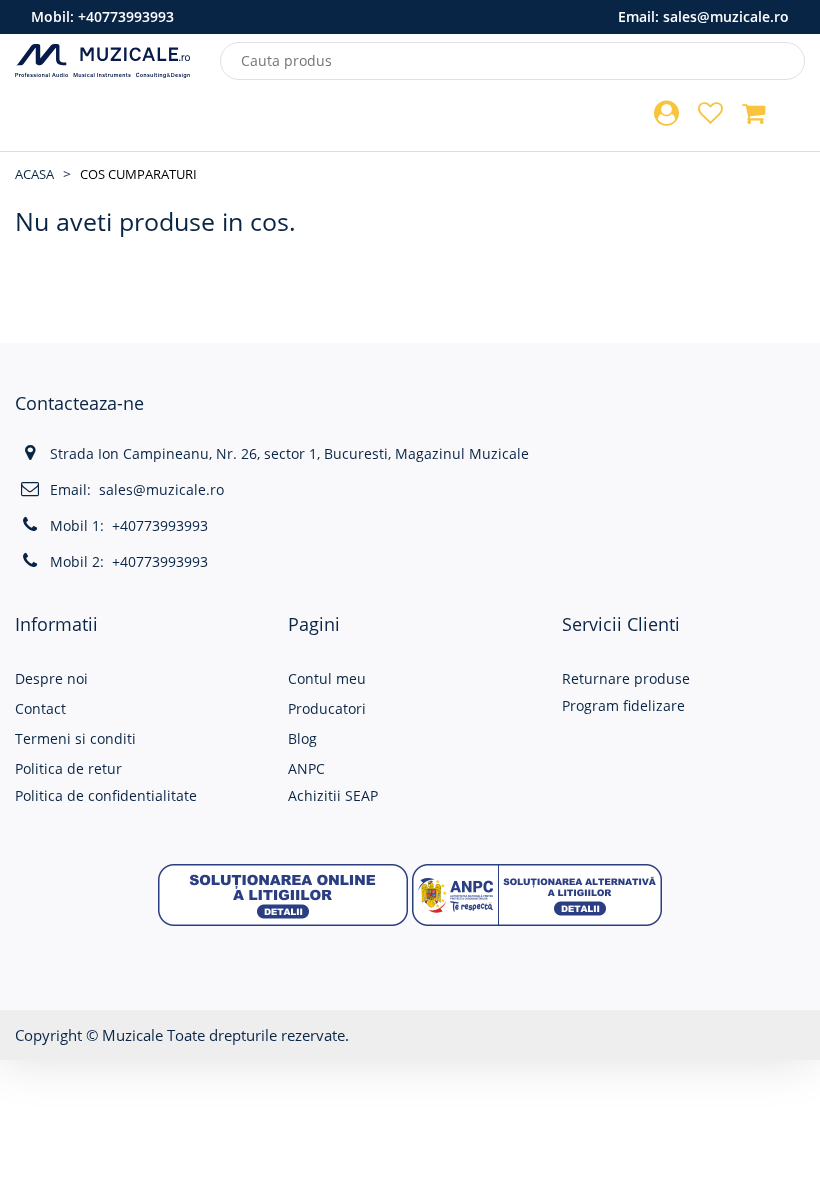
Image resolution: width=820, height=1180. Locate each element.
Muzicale (132, 1035)
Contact (40, 708)
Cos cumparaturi (138, 174)
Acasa (34, 174)
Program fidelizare (623, 705)
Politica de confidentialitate (106, 795)
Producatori (327, 708)
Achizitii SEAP (333, 795)
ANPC (306, 768)
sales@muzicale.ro (726, 16)
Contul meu (327, 678)
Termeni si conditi (75, 738)
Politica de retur (68, 768)
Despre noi (51, 678)
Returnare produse (626, 678)
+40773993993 (126, 16)
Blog (302, 738)
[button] (283, 893)
